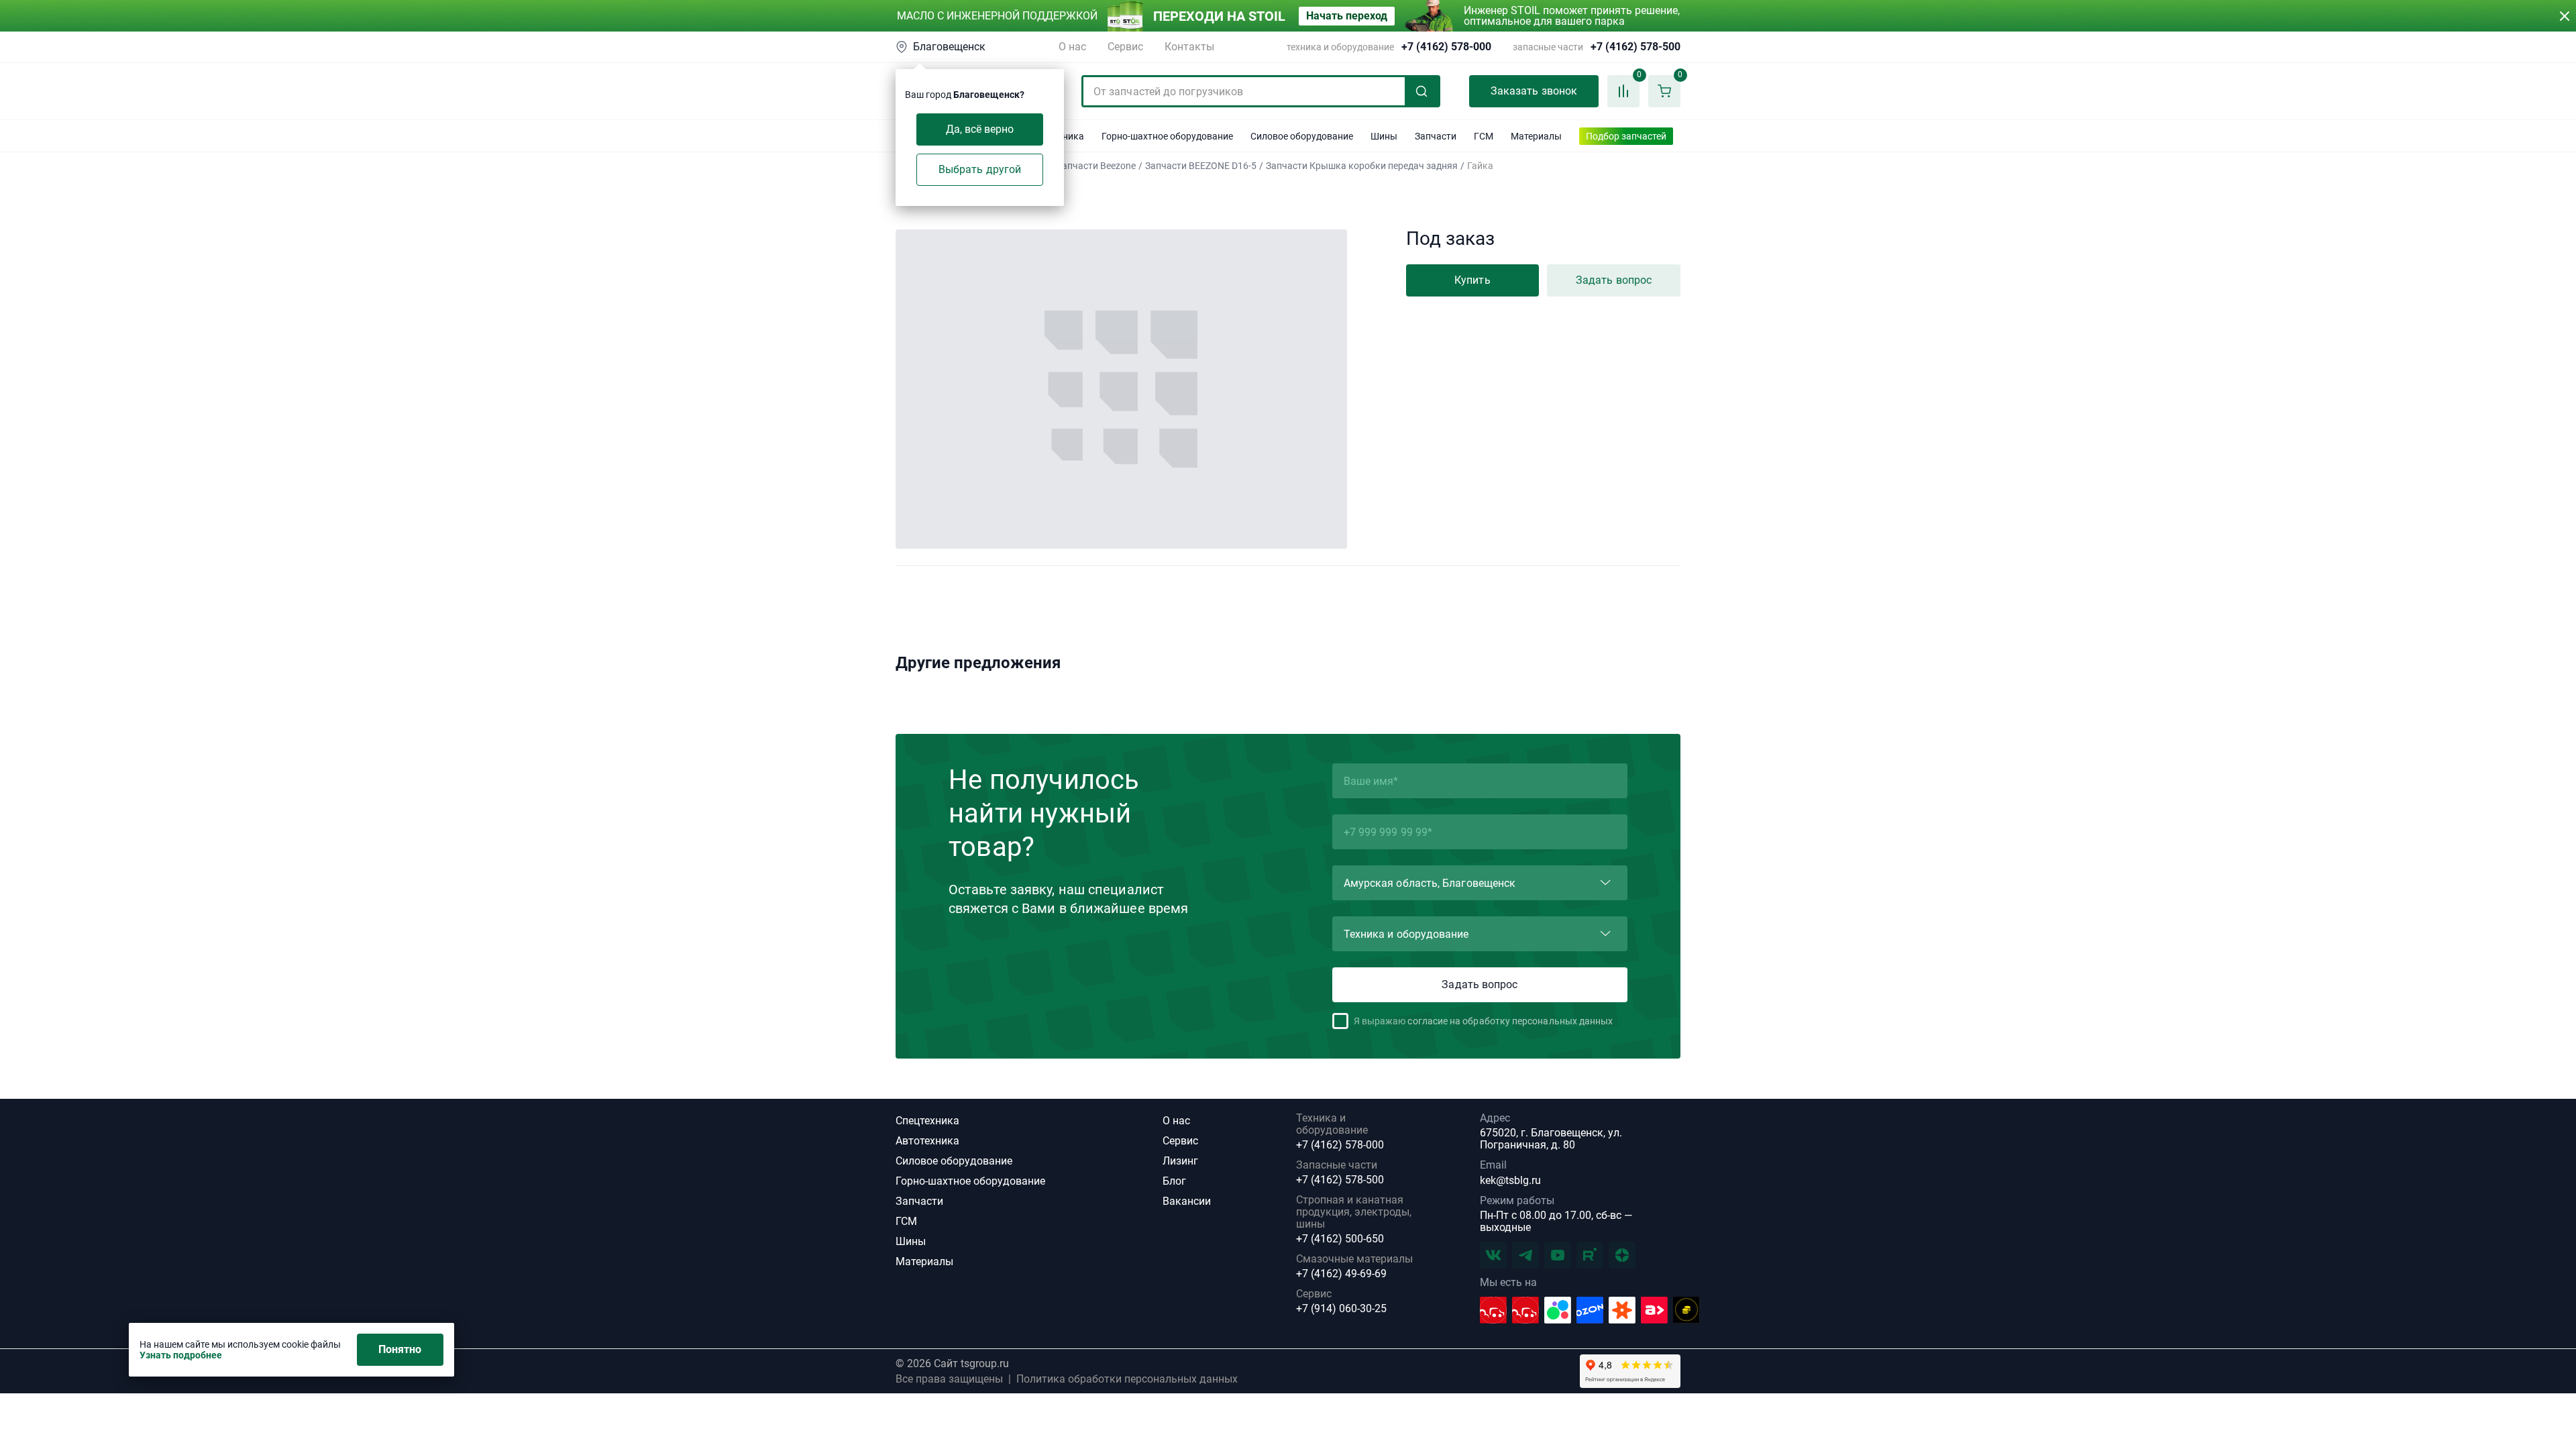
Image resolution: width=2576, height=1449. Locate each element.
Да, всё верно (980, 129)
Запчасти (919, 1201)
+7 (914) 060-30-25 (1341, 1309)
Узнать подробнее (181, 1355)
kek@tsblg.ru (1510, 1180)
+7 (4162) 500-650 (1340, 1239)
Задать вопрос (1614, 280)
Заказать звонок (1534, 91)
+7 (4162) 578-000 (1446, 47)
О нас (1072, 47)
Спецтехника (927, 1121)
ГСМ (906, 1221)
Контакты (1189, 47)
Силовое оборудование (954, 1161)
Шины (911, 1241)
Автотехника (927, 1141)
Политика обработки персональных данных (1127, 1379)
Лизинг (1180, 1161)
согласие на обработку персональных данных (1510, 1021)
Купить (1472, 280)
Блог (1174, 1181)
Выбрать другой (980, 169)
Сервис (1125, 47)
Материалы (924, 1262)
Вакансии (1187, 1201)
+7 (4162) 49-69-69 (1341, 1274)
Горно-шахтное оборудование (970, 1181)
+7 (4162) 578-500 (1635, 47)
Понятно (400, 1349)
